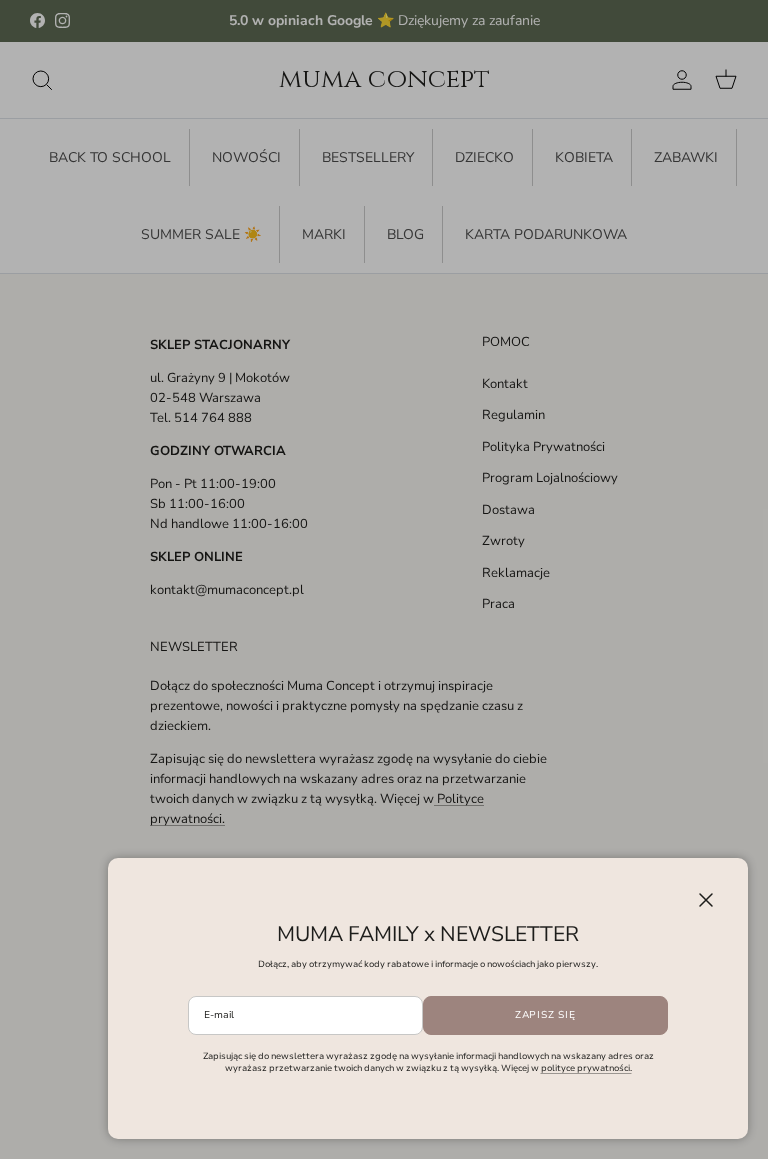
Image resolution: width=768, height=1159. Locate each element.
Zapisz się (545, 1015)
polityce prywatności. (586, 1068)
